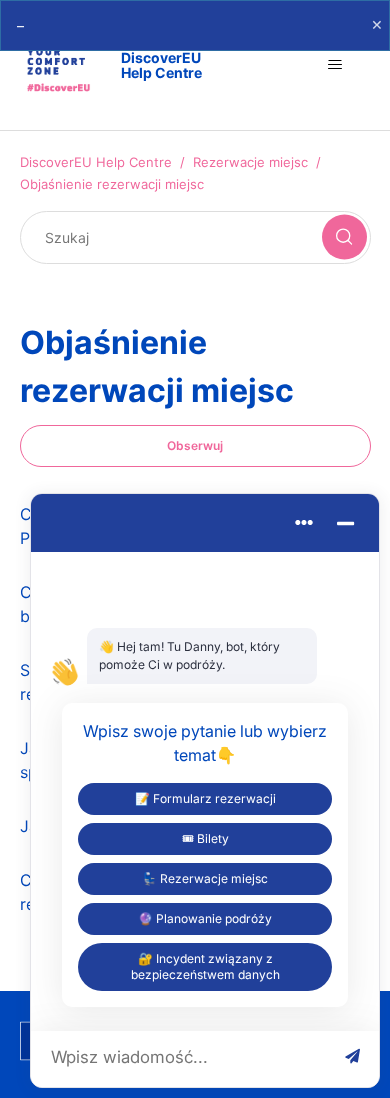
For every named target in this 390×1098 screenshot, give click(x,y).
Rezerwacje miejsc (250, 162)
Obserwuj (195, 445)
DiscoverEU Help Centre (96, 162)
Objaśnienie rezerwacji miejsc (112, 184)
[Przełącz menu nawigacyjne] (335, 65)
